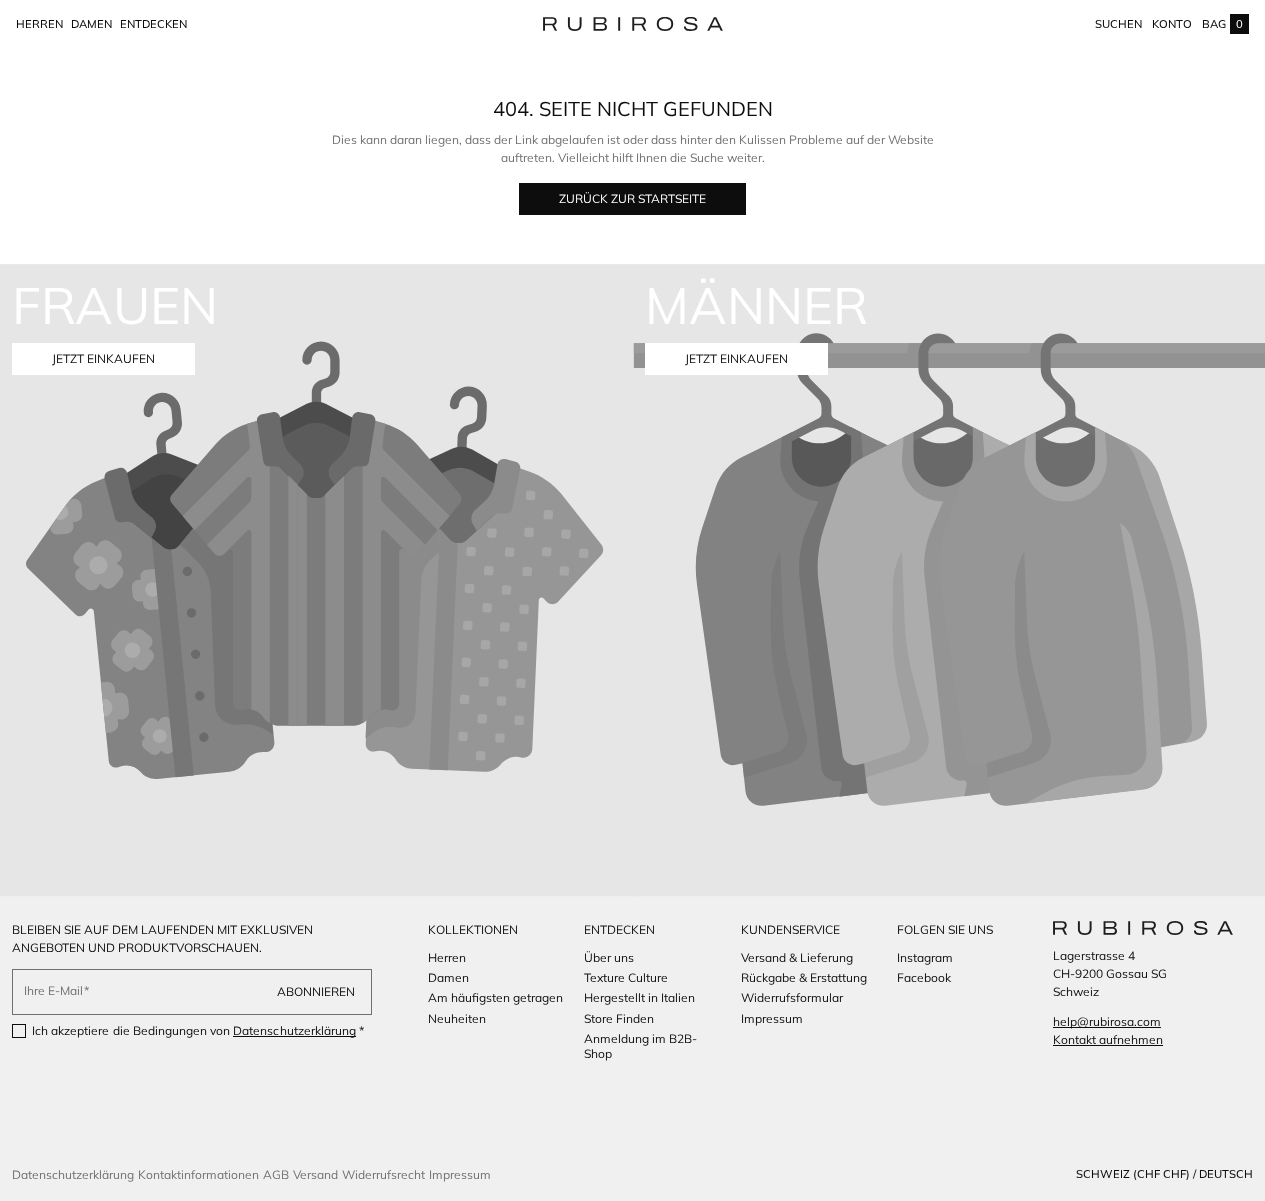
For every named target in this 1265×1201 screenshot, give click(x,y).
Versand (315, 1174)
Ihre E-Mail (53, 990)
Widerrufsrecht (383, 1174)
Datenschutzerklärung (294, 1030)
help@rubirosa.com (1107, 1021)
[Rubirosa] (1143, 928)
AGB (276, 1174)
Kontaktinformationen (198, 1174)
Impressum (460, 1174)
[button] (1118, 24)
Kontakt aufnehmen (1108, 1039)
